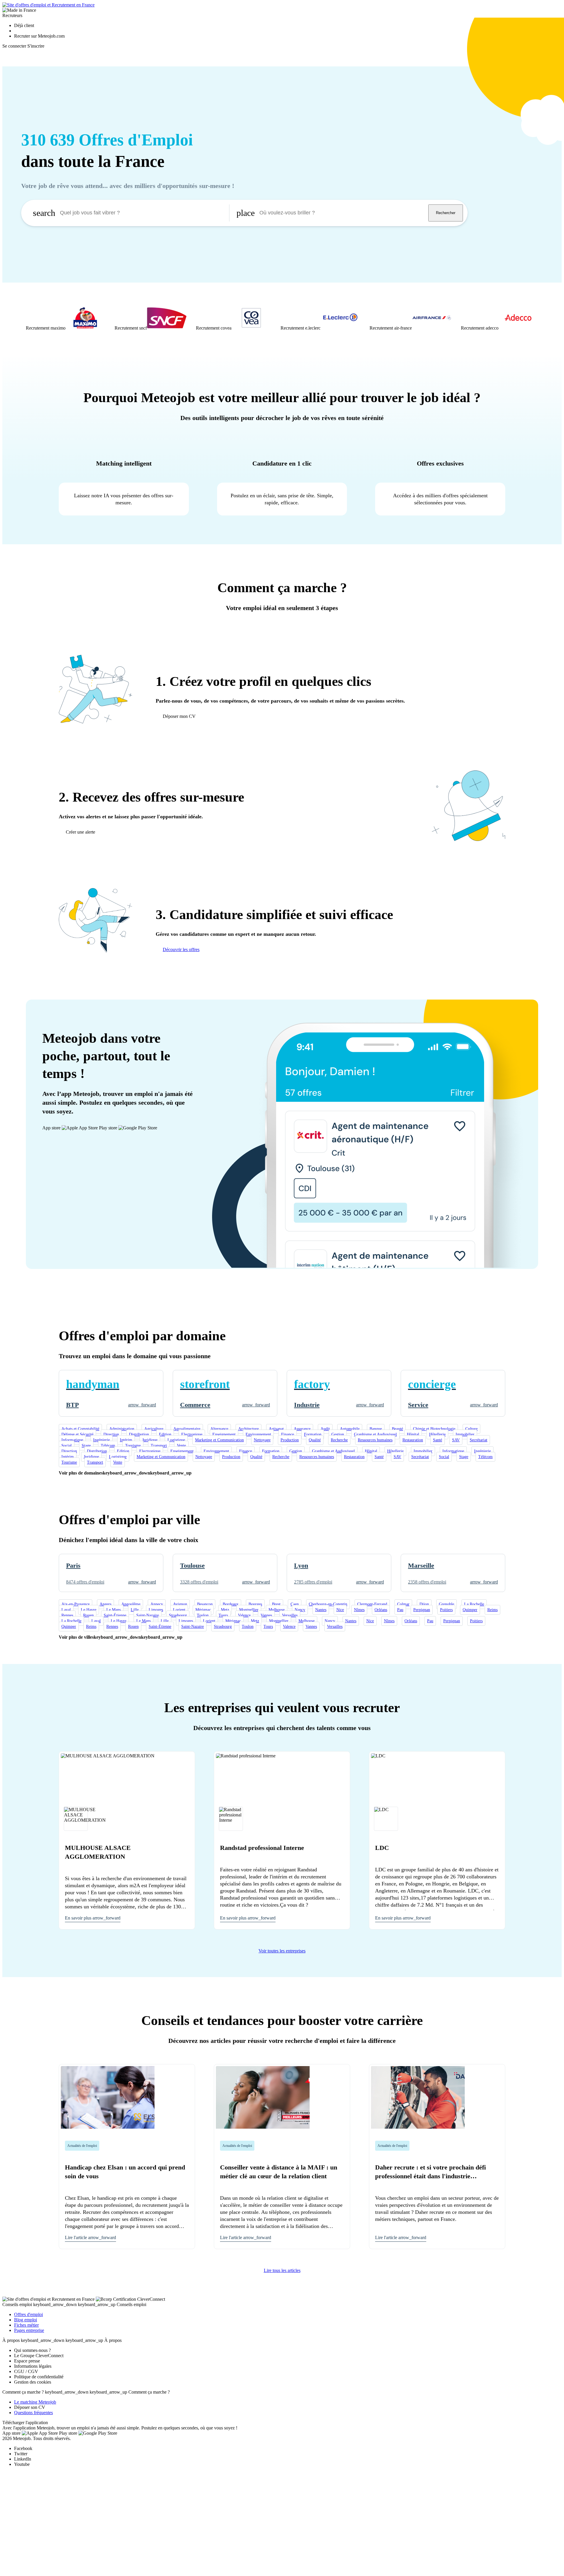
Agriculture (154, 1429)
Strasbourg (178, 1615)
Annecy (157, 1604)
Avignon (180, 1604)
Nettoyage (262, 1440)
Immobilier (465, 1434)
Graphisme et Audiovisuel (375, 1434)
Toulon (203, 1615)
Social (67, 1446)
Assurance (302, 1429)
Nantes (321, 1610)
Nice (340, 1610)
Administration (122, 1429)
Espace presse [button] (27, 2361)
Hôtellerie (437, 1434)
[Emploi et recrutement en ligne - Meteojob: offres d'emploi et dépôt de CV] (48, 5)
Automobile (350, 1429)
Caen (295, 1604)
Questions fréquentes (33, 2413)
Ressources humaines (375, 1440)
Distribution (139, 1434)
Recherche (339, 1440)
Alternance (219, 1429)
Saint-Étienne (115, 1615)
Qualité (315, 1440)
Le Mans (114, 1610)
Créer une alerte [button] (80, 832)
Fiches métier (26, 2325)
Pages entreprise (29, 2330)
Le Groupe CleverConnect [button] (39, 2356)
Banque (376, 1429)
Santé (438, 1440)
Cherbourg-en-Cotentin (328, 1604)
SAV (456, 1440)
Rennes (67, 1615)
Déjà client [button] (24, 25)
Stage (86, 1446)
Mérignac (203, 1610)
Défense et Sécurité (77, 1434)
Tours (223, 1615)
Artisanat (276, 1429)
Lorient (179, 1610)
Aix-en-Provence (75, 1604)
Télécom (108, 1446)
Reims (492, 1610)
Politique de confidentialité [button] (39, 2377)
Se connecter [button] (14, 46)
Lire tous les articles (282, 2270)
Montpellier (249, 1610)
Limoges (156, 1610)
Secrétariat (479, 1440)
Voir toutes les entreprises (282, 1951)
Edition (165, 1434)
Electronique (192, 1434)
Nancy (300, 1610)
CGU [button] (19, 2371)
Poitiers (446, 1610)
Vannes (266, 1615)
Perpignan (422, 1610)
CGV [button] (33, 2371)
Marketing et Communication (219, 1440)
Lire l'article (90, 2237)
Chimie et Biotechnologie (434, 1429)
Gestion (338, 1434)
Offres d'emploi (28, 2314)
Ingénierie (101, 1440)
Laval (66, 1610)
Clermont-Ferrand (372, 1604)
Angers (105, 1604)
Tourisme (133, 1446)
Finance (288, 1434)
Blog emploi (26, 2320)
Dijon (424, 1604)
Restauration (413, 1440)
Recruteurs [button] (12, 15)
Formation (313, 1434)
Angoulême (131, 1604)
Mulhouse (277, 1610)
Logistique (176, 1440)
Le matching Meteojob (35, 2402)
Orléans (381, 1610)
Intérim (126, 1440)
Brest (276, 1604)
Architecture (249, 1429)
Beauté (397, 1429)
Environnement (258, 1434)
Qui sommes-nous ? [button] (32, 2350)
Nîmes (359, 1610)
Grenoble (446, 1604)
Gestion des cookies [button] (33, 2382)
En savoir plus (93, 1918)
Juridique (150, 1440)
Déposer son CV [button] (30, 2407)
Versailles (290, 1615)
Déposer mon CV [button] (179, 716)
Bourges (255, 1604)
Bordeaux (231, 1604)
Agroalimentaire (187, 1429)
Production (290, 1440)
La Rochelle (474, 1604)
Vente (181, 1446)
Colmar (403, 1604)
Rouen (88, 1615)
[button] (66, 318)
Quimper (470, 1610)
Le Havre (89, 1610)
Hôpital (413, 1434)
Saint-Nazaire (148, 1615)
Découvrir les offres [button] (181, 949)
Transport (159, 1446)
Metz (225, 1610)
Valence (244, 1615)
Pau (400, 1610)
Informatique (72, 1440)
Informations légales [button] (33, 2366)
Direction (111, 1434)
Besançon (205, 1604)
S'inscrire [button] (36, 46)
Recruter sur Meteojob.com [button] (39, 36)
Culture (471, 1429)
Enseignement (224, 1434)
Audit (325, 1429)
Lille (135, 1610)
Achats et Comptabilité (80, 1429)
